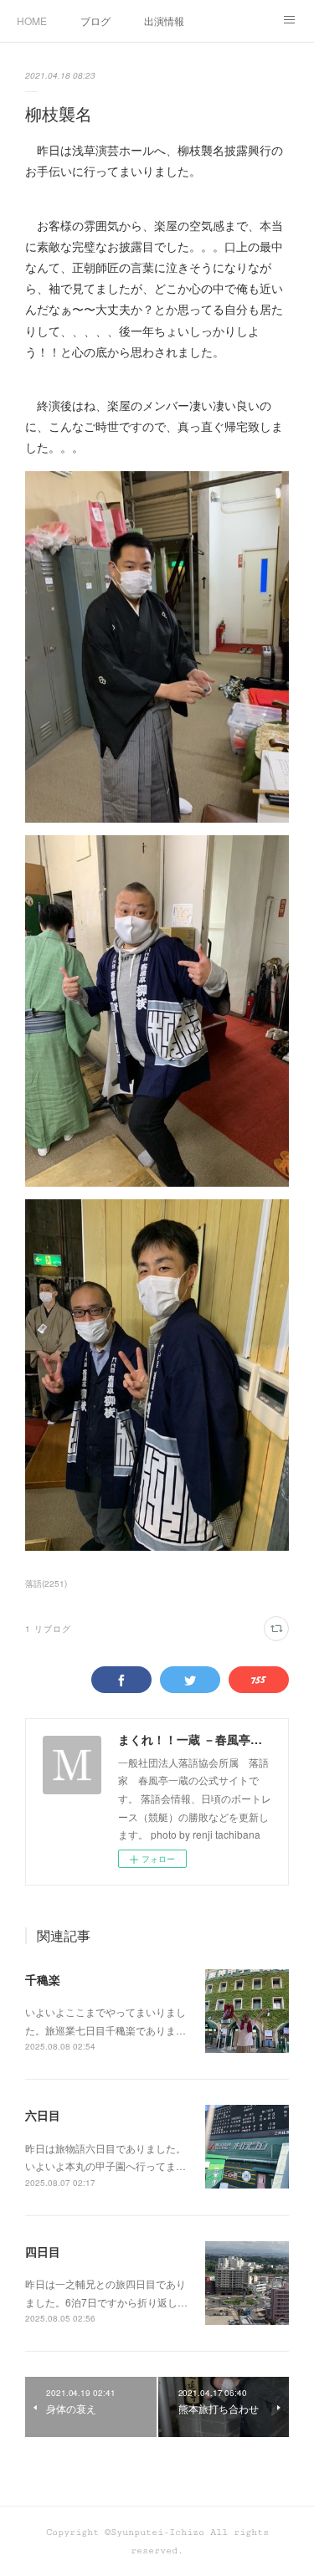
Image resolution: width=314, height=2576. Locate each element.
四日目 (43, 2251)
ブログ (95, 21)
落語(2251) (46, 1583)
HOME (32, 21)
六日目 (43, 2115)
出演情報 (164, 21)
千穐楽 (43, 1979)
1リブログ (48, 1629)
